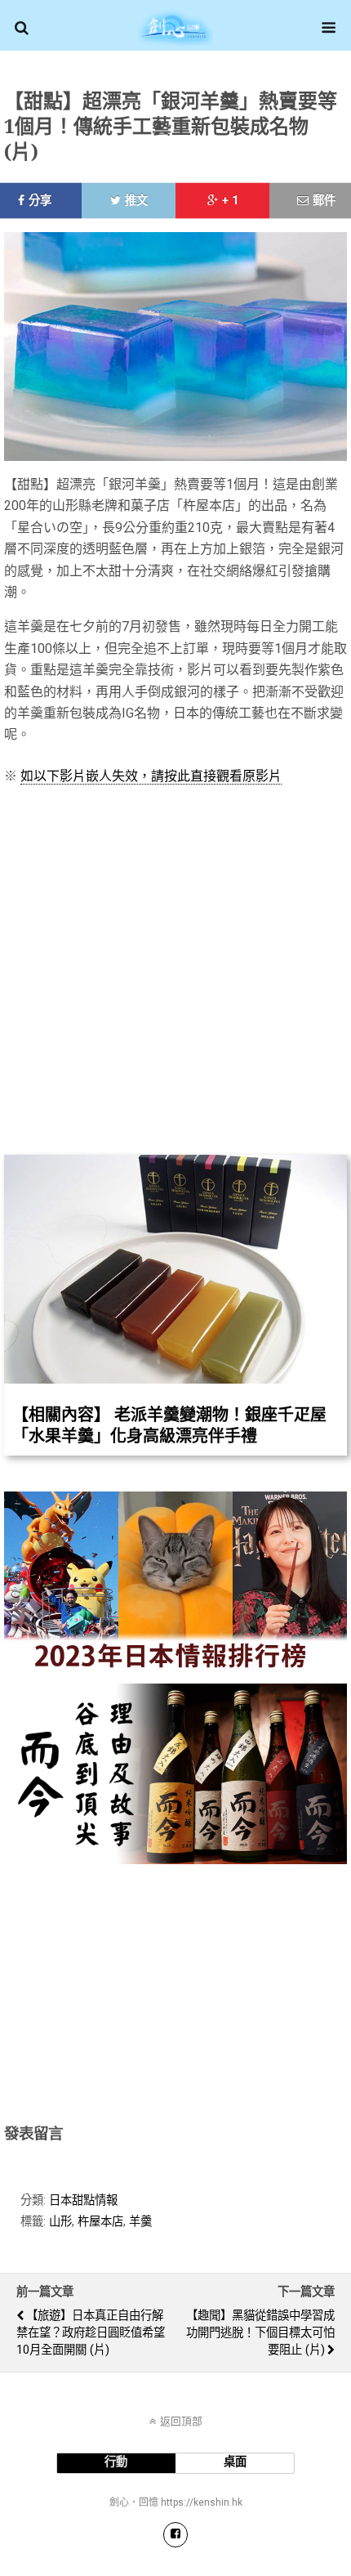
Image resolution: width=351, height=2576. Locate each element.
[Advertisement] (175, 1991)
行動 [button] (116, 2462)
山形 (60, 2222)
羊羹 (140, 2222)
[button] (22, 28)
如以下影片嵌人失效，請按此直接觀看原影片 (151, 776)
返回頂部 (181, 2421)
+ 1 (230, 201)
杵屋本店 (100, 2222)
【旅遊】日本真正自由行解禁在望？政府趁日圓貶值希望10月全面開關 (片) (91, 2333)
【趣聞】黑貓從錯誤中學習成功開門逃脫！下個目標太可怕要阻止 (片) (260, 2333)
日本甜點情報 (83, 2200)
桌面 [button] (235, 2462)
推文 (136, 201)
